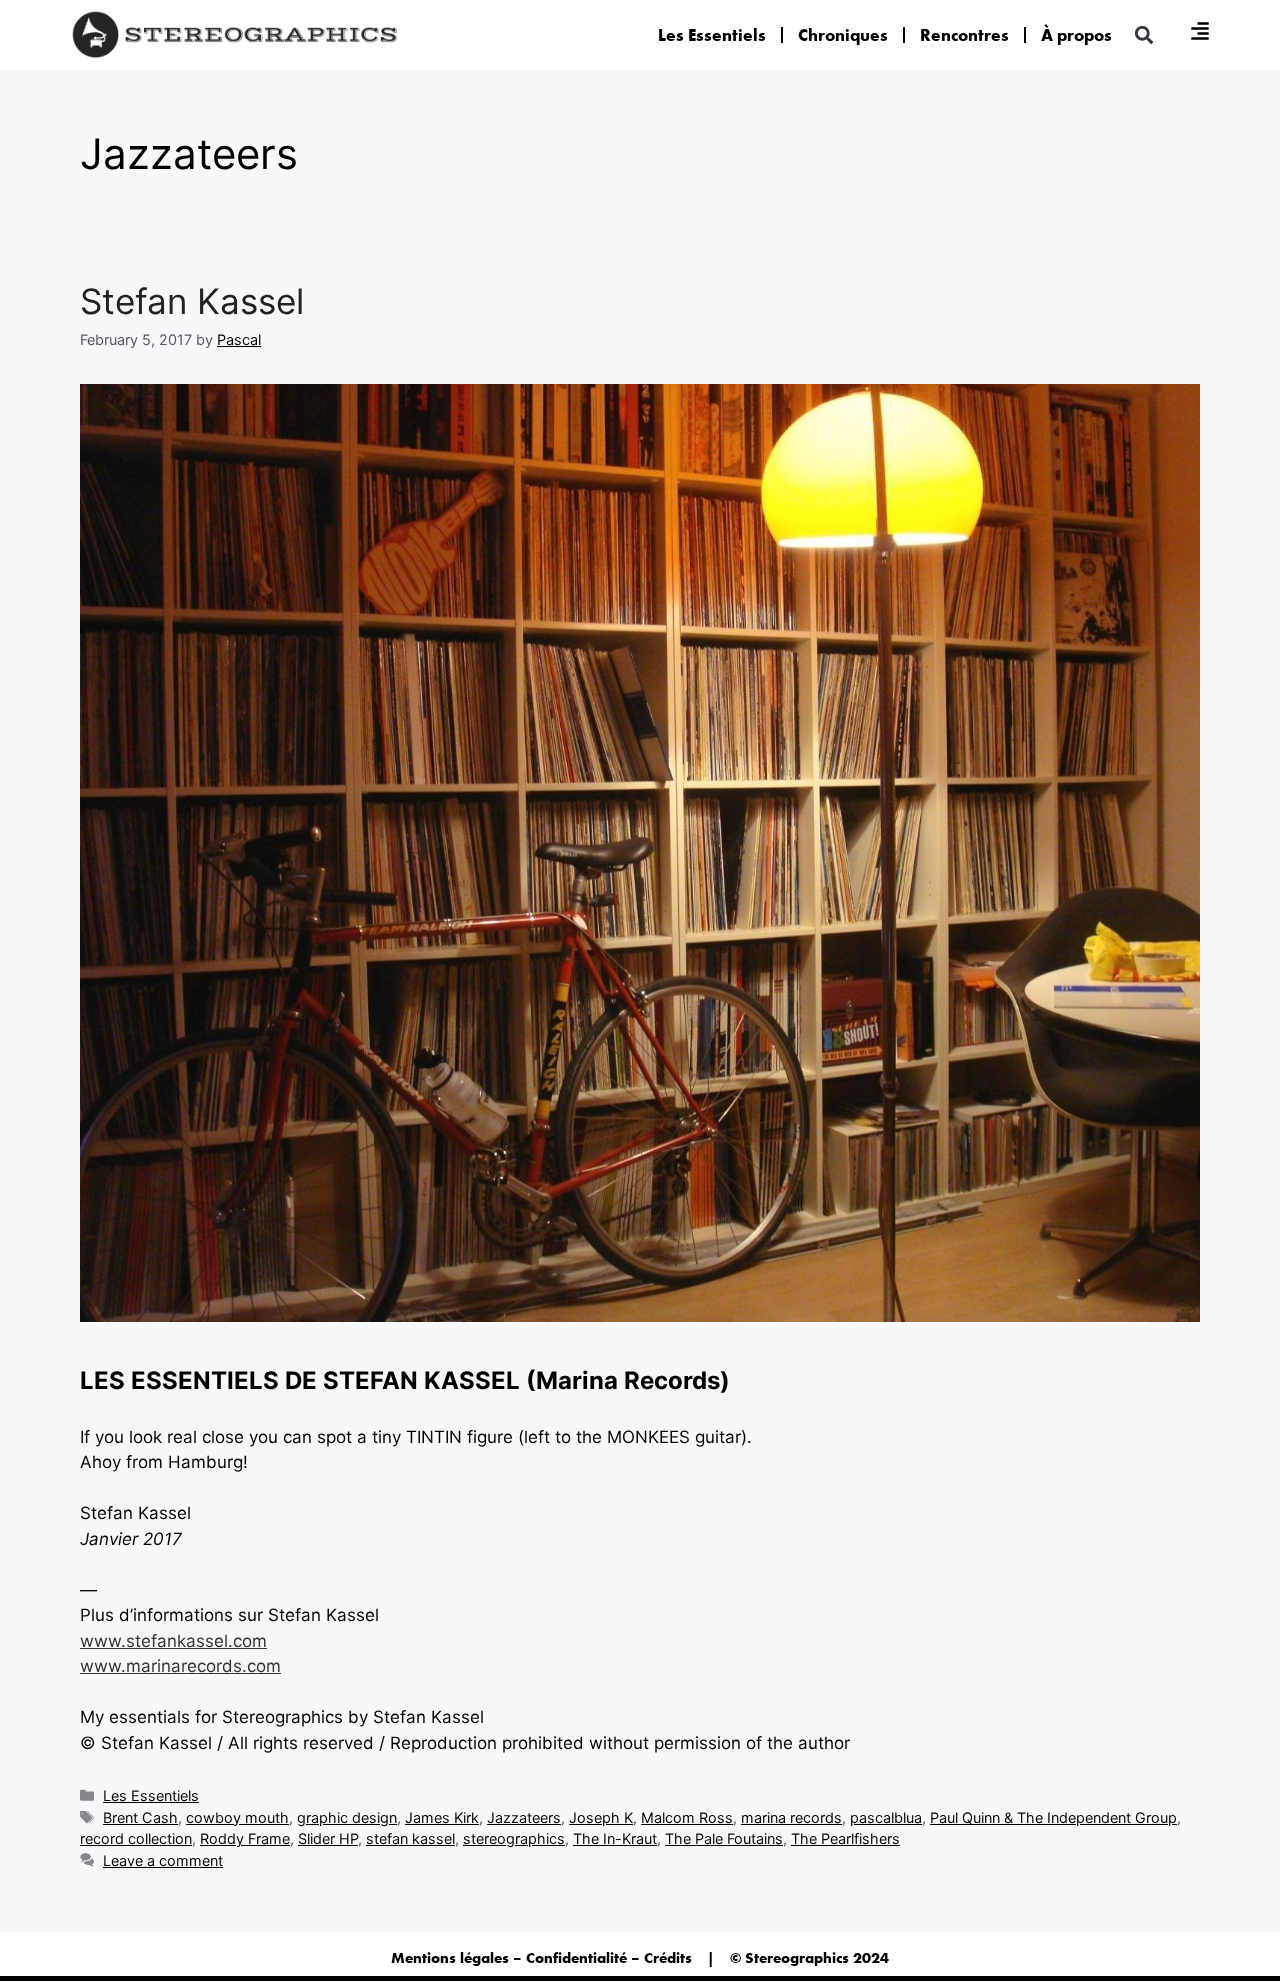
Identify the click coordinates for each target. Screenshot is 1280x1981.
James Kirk (442, 1817)
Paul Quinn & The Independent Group (1053, 1817)
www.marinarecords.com (180, 1666)
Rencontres (964, 35)
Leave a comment (163, 1860)
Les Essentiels (712, 35)
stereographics (514, 1838)
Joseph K (601, 1817)
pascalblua (886, 1817)
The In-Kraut (615, 1838)
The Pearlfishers (845, 1838)
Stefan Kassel (192, 301)
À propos (1076, 35)
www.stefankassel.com (173, 1641)
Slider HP (328, 1838)
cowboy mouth (237, 1817)
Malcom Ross (687, 1817)
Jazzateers (524, 1817)
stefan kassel (410, 1838)
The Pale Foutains (724, 1838)
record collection (136, 1838)
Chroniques (843, 35)
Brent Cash (140, 1817)
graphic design (347, 1817)
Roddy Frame (245, 1838)
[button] (1143, 34)
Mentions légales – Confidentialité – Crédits (541, 1958)
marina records (791, 1817)
